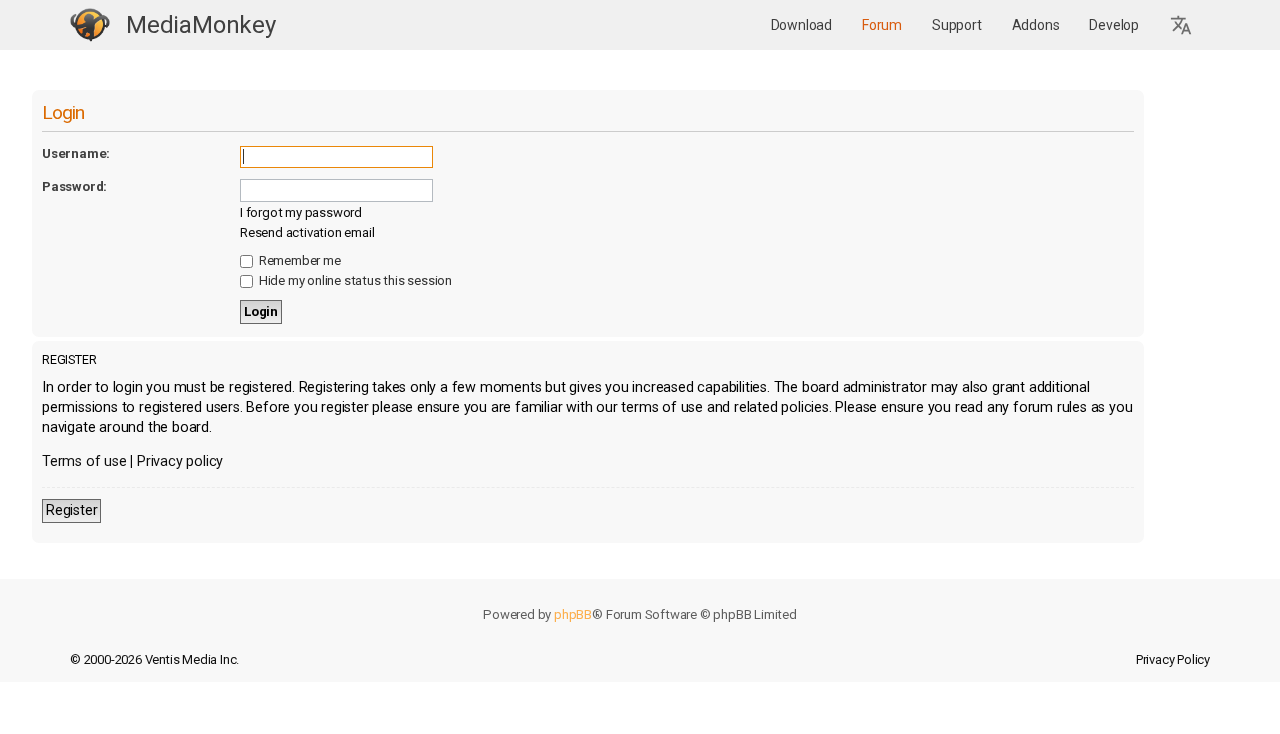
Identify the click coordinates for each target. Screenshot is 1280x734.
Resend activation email (307, 232)
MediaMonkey (201, 25)
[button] (1182, 25)
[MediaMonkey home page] (90, 25)
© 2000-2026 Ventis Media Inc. (154, 659)
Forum (882, 25)
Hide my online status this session (354, 280)
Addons (1036, 25)
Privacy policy (180, 461)
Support (957, 25)
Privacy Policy (1173, 659)
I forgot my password (301, 212)
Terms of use (84, 461)
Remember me (298, 260)
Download (801, 25)
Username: (76, 153)
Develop (1114, 25)
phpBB (573, 614)
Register (71, 510)
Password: (74, 186)
